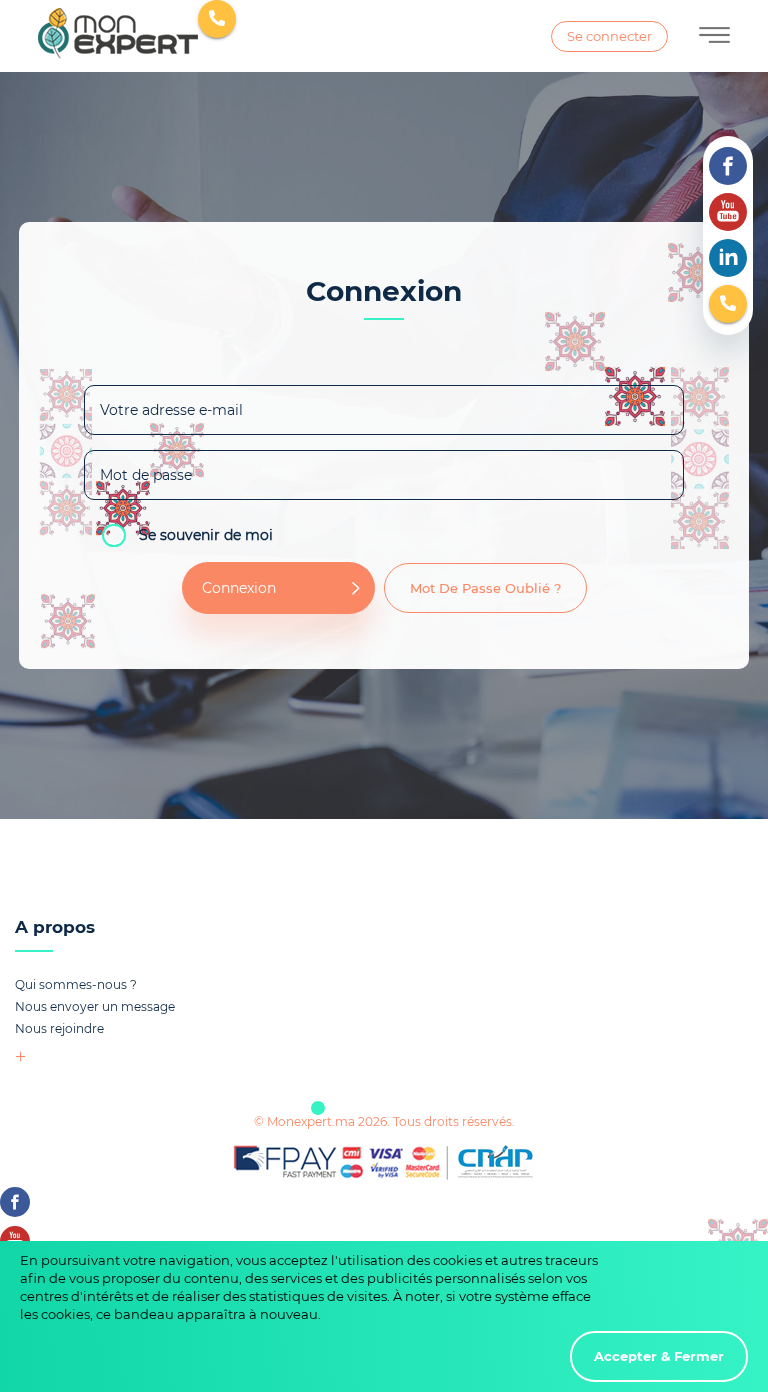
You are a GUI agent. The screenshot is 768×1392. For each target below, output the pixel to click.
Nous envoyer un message (95, 1006)
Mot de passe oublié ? (485, 588)
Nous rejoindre (59, 1028)
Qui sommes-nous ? (76, 984)
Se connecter (609, 36)
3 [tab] (416, 1108)
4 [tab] (465, 1108)
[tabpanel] (384, 992)
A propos (55, 927)
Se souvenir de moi (206, 534)
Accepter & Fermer (659, 1356)
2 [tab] (367, 1108)
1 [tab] (318, 1108)
